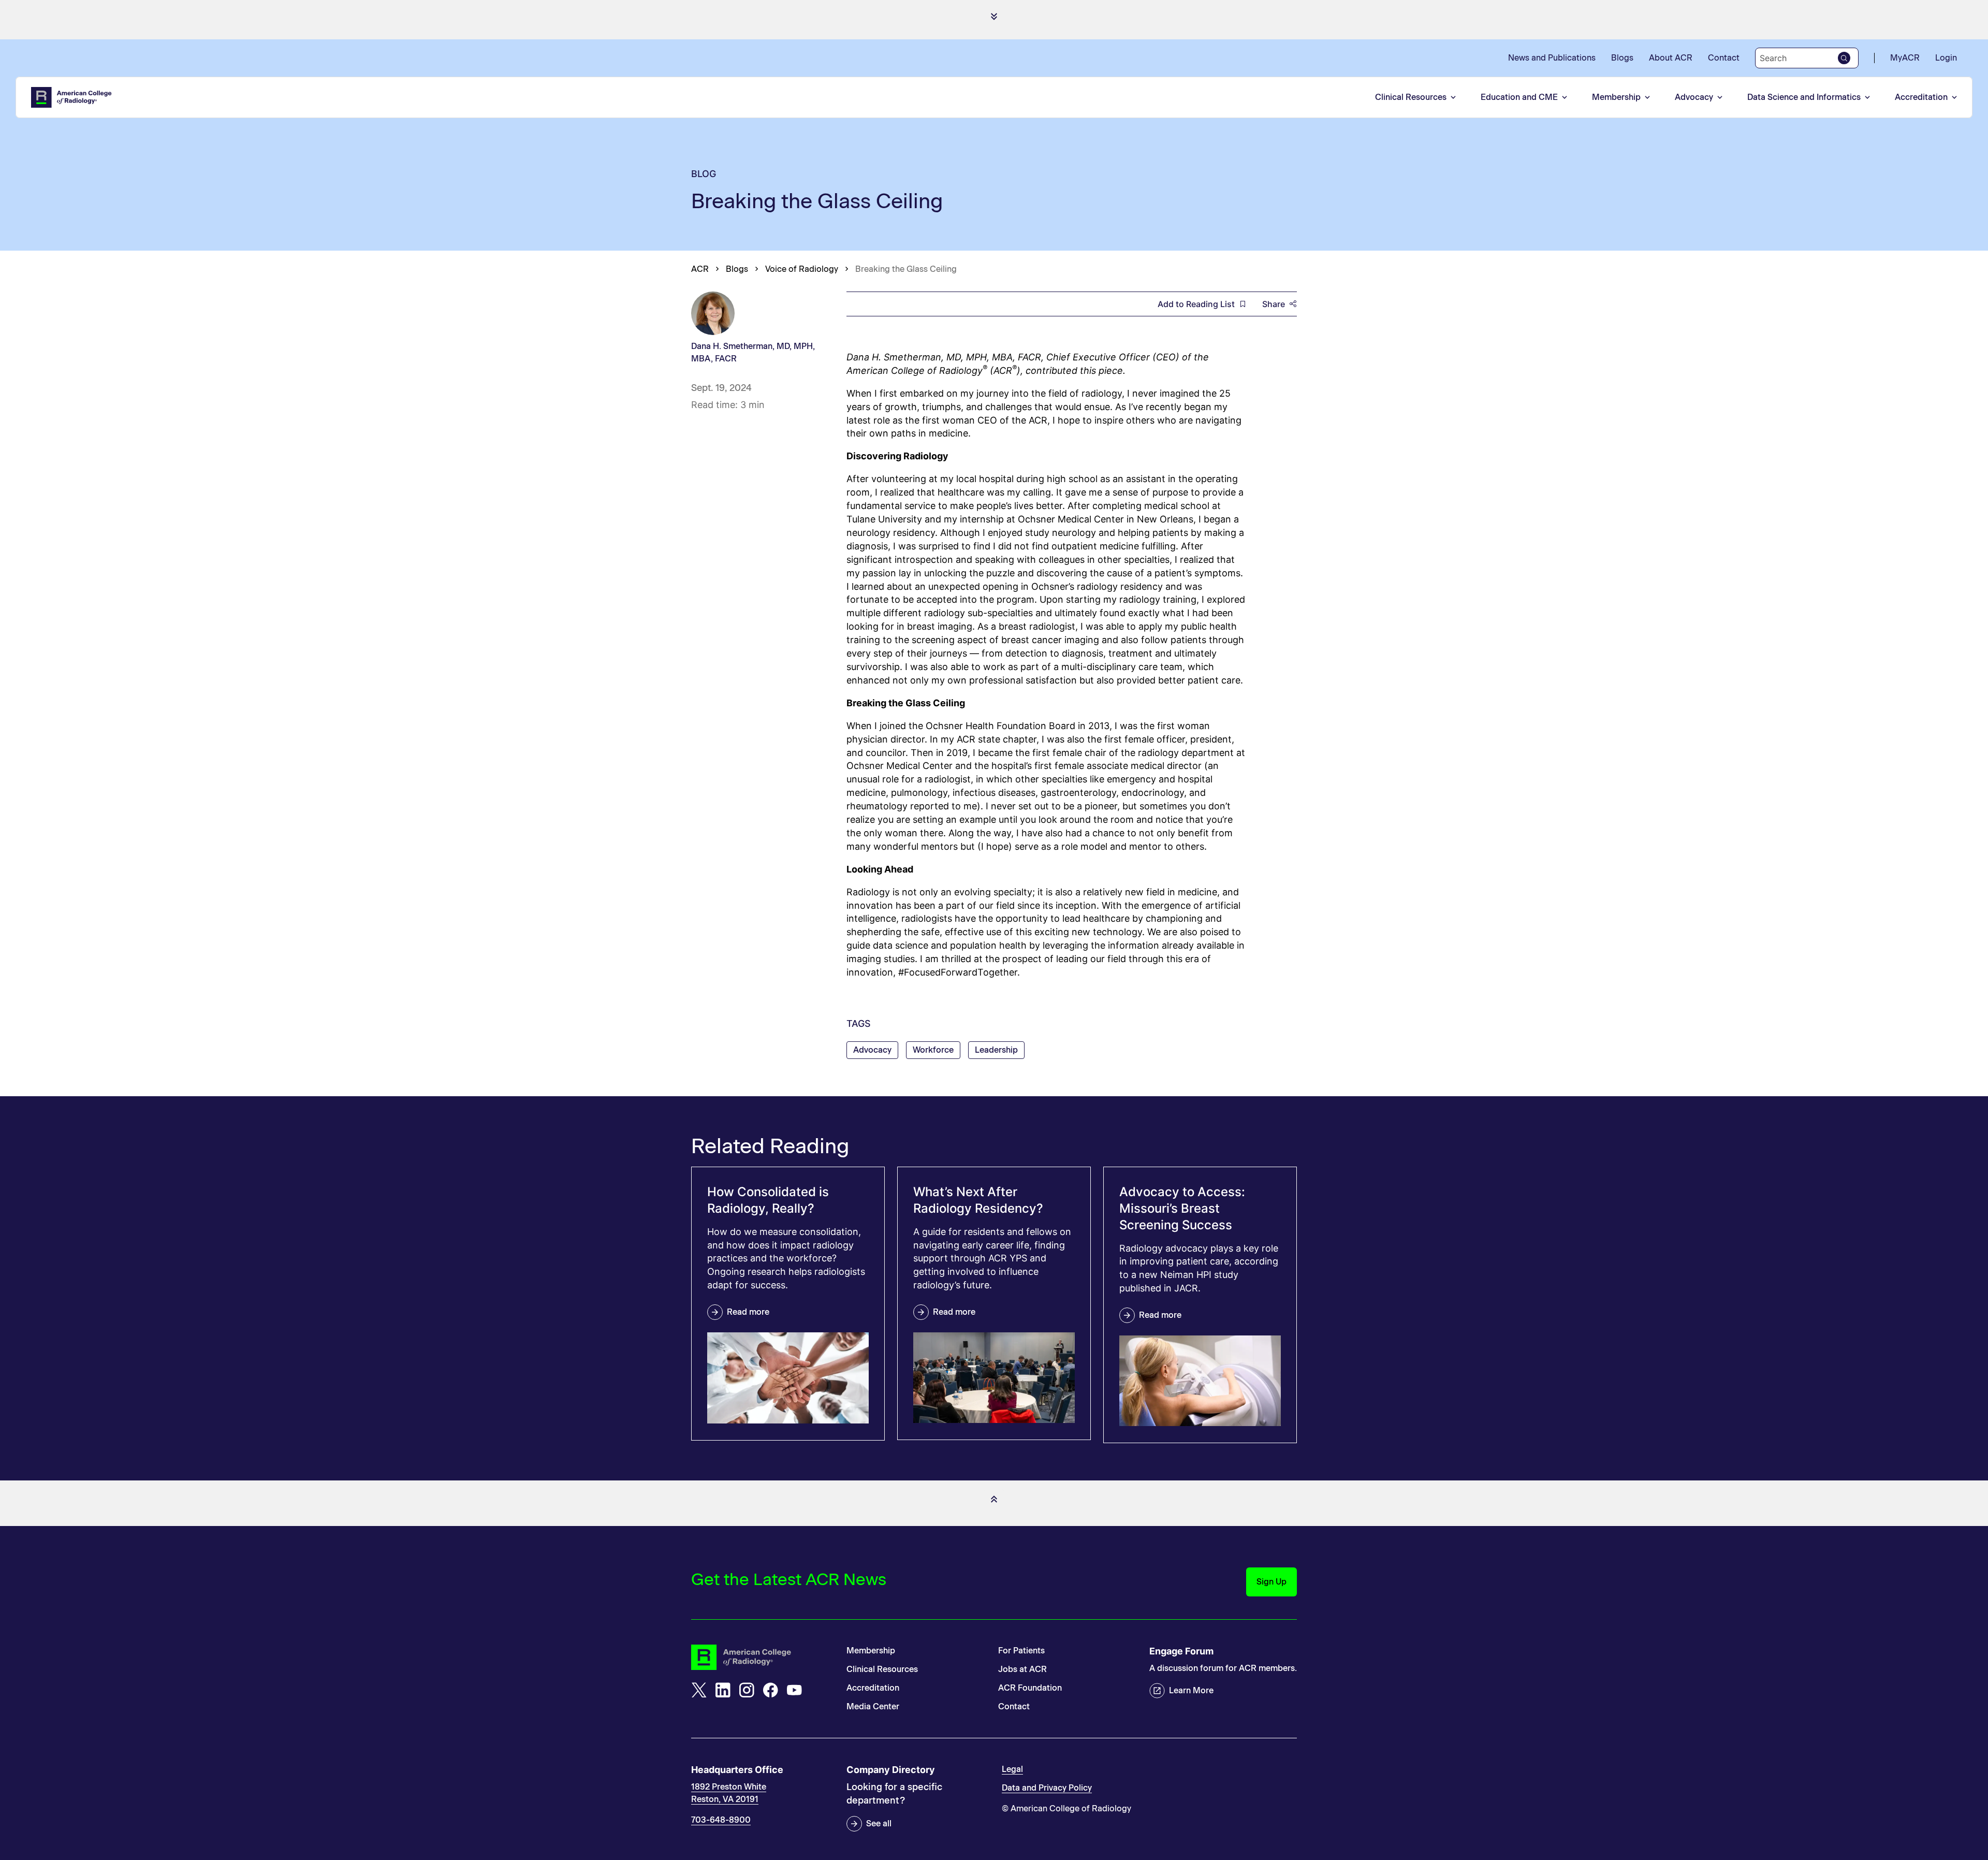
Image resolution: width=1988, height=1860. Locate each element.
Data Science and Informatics (1804, 97)
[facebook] (770, 1690)
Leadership (996, 1050)
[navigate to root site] (761, 1657)
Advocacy (1694, 97)
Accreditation (1921, 97)
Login (1946, 58)
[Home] (72, 97)
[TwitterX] (699, 1690)
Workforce (933, 1050)
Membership (1616, 97)
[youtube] (794, 1690)
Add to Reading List (1196, 304)
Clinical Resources (1411, 97)
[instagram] (747, 1690)
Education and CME (1519, 97)
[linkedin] (723, 1690)
